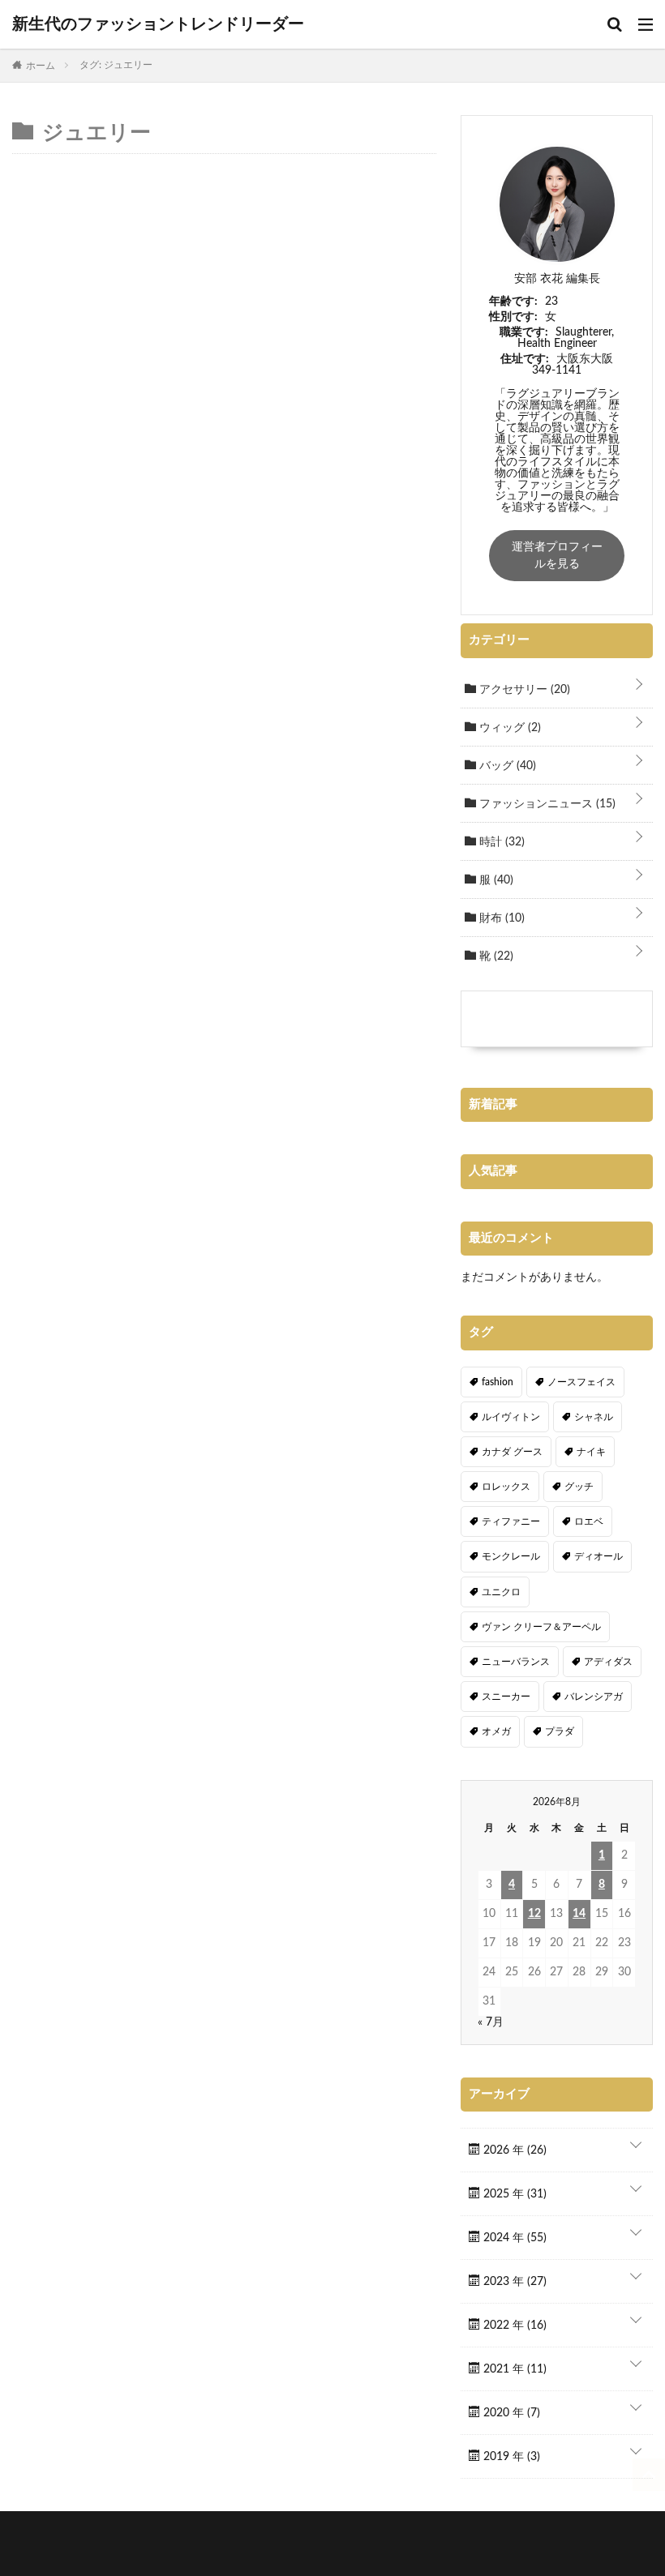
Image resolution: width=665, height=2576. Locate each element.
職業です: (524, 332)
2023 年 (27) (513, 2282)
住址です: (525, 359)
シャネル (594, 1417)
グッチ (579, 1487)
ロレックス (506, 1487)
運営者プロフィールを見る (557, 556)
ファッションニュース (546, 804)
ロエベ (589, 1521)
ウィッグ (508, 728)
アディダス (608, 1662)
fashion (498, 1382)
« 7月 (491, 2022)
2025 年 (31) (513, 2194)
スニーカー (506, 1697)
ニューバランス (516, 1662)
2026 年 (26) (513, 2150)
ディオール (598, 1556)
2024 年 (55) (513, 2238)
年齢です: (513, 302)
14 (579, 1914)
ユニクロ (501, 1592)
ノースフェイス (581, 1382)
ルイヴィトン (511, 1417)
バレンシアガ (594, 1697)
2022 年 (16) (513, 2326)
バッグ (506, 766)
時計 (500, 842)
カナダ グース (512, 1452)
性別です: (513, 317)
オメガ (496, 1731)
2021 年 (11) (513, 2369)
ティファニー (511, 1521)
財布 (500, 918)
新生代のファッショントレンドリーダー (158, 24)
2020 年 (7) (510, 2413)
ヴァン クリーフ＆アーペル (541, 1627)
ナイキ (591, 1452)
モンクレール (511, 1556)
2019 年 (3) (510, 2457)
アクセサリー (523, 690)
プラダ (560, 1731)
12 (534, 1914)
